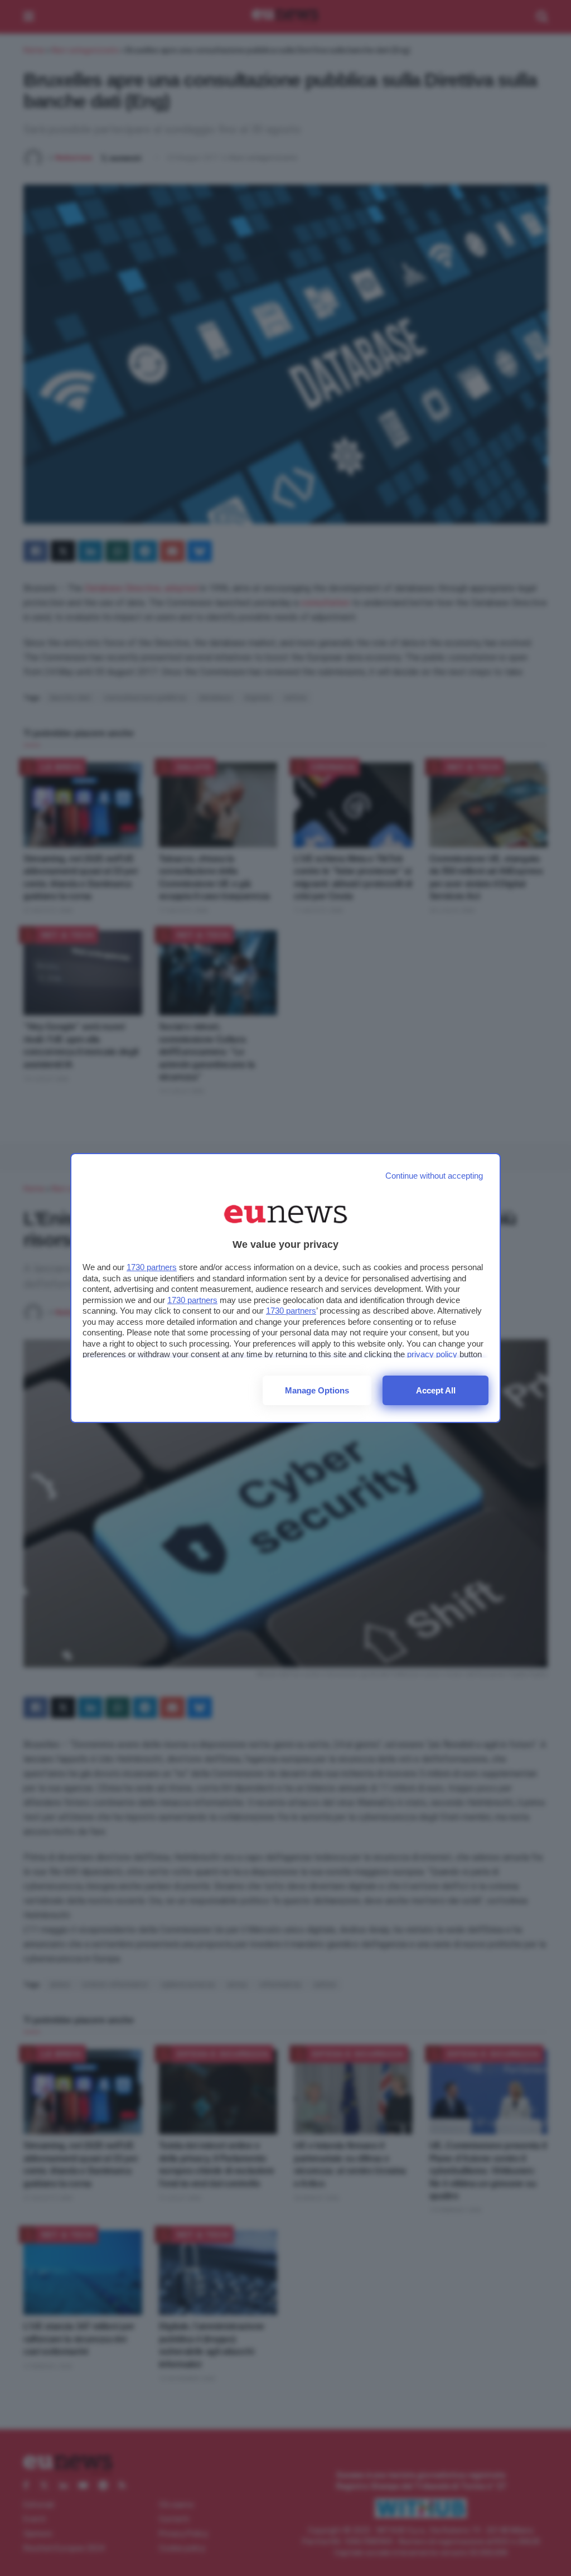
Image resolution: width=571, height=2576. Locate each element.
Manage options (317, 1390)
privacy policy (432, 1354)
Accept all (436, 1390)
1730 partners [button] (152, 1267)
